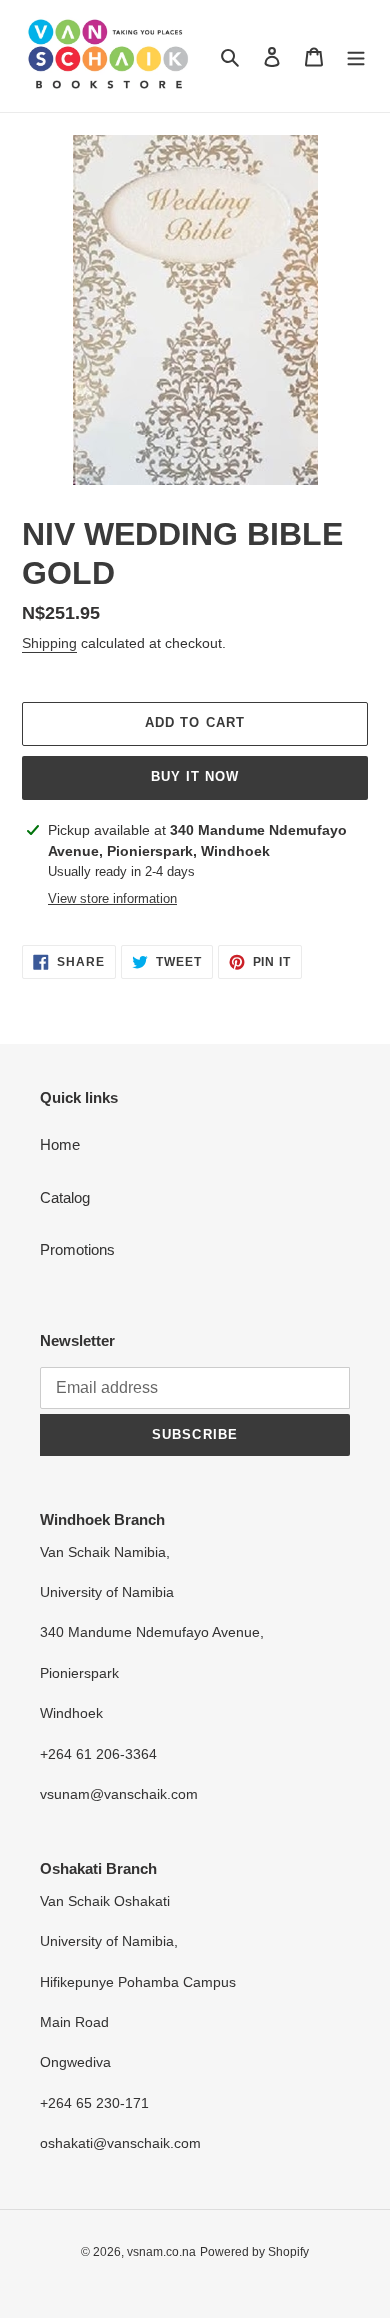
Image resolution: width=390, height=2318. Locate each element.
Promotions (77, 1249)
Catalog (65, 1197)
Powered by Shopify (254, 2252)
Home (60, 1144)
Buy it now (195, 776)
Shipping (49, 643)
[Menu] (356, 56)
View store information (112, 898)
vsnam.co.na (161, 2252)
